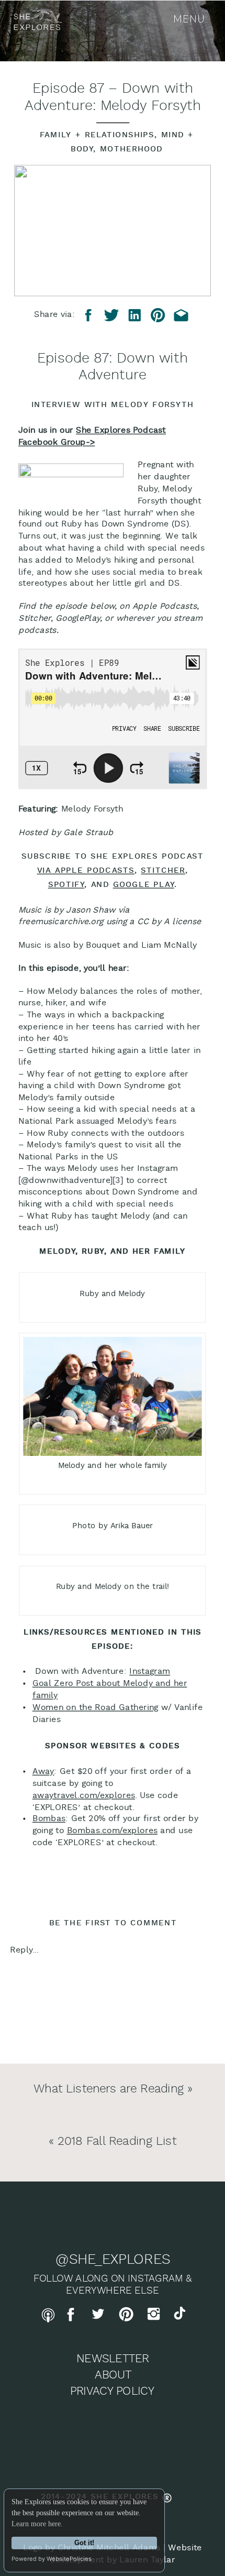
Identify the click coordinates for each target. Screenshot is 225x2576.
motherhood (132, 150)
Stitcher (163, 871)
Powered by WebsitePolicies (52, 2559)
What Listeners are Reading (109, 2089)
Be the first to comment (113, 1923)
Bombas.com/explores (112, 1831)
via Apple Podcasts (86, 871)
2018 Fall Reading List (117, 2141)
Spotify (66, 885)
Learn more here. (37, 2524)
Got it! (84, 2543)
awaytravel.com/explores (84, 1795)
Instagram (150, 1672)
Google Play (144, 885)
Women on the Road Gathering (95, 1707)
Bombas (49, 1819)
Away (43, 1772)
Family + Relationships (97, 135)
